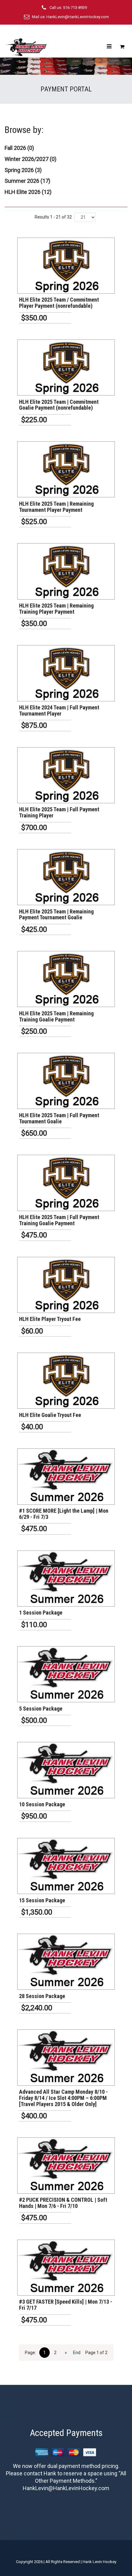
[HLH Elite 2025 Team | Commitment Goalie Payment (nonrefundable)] (66, 367)
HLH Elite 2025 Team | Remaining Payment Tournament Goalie (56, 915)
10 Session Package (42, 1804)
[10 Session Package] (66, 1770)
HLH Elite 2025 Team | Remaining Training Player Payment (56, 609)
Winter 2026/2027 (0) (31, 159)
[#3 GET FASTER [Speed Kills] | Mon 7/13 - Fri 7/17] (66, 2268)
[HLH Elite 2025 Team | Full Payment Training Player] (66, 775)
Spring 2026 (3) (23, 170)
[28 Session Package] (66, 1962)
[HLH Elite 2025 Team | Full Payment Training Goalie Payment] (66, 1183)
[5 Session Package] (66, 1674)
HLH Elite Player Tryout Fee (50, 1319)
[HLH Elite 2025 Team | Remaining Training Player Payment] (66, 571)
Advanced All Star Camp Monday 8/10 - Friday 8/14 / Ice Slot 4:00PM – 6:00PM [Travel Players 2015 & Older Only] (63, 2098)
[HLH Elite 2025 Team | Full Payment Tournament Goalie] (66, 1081)
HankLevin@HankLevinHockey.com (78, 17)
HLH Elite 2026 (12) (28, 192)
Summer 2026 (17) (27, 181)
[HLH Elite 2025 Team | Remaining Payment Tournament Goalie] (66, 877)
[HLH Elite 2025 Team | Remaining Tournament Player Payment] (66, 469)
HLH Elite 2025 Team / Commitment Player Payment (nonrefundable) (59, 303)
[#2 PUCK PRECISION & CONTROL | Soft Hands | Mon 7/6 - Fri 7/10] (66, 2165)
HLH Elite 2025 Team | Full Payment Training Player (59, 812)
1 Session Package (41, 1613)
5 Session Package (41, 1709)
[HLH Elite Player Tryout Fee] (66, 1285)
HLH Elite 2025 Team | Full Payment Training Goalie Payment (59, 1220)
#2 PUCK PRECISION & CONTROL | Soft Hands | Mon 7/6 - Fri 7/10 (63, 2203)
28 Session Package (42, 1996)
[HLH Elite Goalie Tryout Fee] (66, 1381)
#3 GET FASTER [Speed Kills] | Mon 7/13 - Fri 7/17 (66, 2305)
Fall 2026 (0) (19, 148)
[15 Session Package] (66, 1866)
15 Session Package (42, 1900)
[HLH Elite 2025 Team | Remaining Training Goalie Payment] (66, 979)
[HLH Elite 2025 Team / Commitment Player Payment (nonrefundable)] (66, 266)
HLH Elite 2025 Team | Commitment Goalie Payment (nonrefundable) (59, 405)
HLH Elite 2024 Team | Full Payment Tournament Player (59, 710)
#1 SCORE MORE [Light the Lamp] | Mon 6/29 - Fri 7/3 (64, 1514)
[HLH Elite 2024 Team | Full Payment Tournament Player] (66, 673)
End (77, 2353)
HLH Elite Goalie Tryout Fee (50, 1415)
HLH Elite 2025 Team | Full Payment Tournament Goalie (59, 1118)
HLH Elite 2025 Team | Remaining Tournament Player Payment (56, 507)
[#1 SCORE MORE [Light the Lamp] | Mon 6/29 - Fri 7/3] (66, 1476)
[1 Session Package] (66, 1579)
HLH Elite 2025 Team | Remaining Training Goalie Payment (56, 1016)
